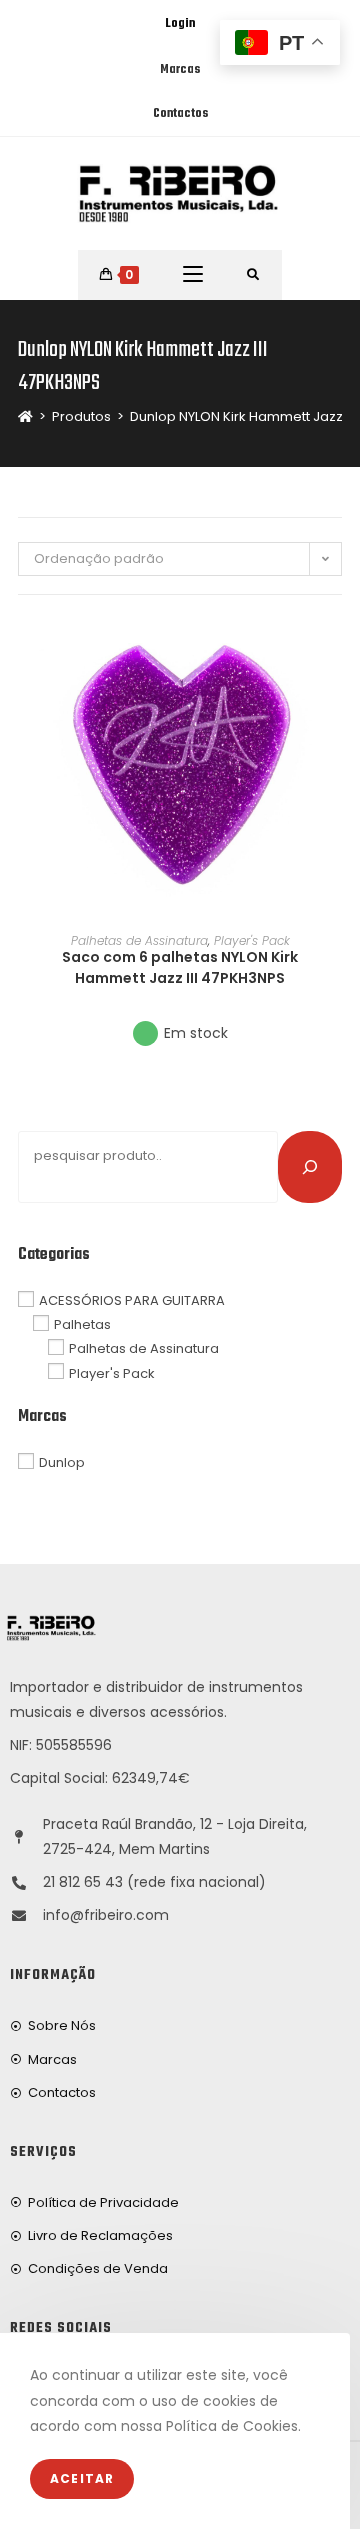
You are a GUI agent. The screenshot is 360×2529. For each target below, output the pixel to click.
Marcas (180, 70)
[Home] (25, 416)
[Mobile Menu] (193, 275)
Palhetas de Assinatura (139, 940)
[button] (336, 702)
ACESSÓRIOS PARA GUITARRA (132, 1300)
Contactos (180, 114)
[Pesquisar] (310, 1167)
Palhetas (82, 1324)
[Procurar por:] (253, 275)
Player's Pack (252, 940)
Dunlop (62, 1462)
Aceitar (82, 2478)
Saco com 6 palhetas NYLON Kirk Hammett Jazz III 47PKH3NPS (180, 967)
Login (180, 24)
